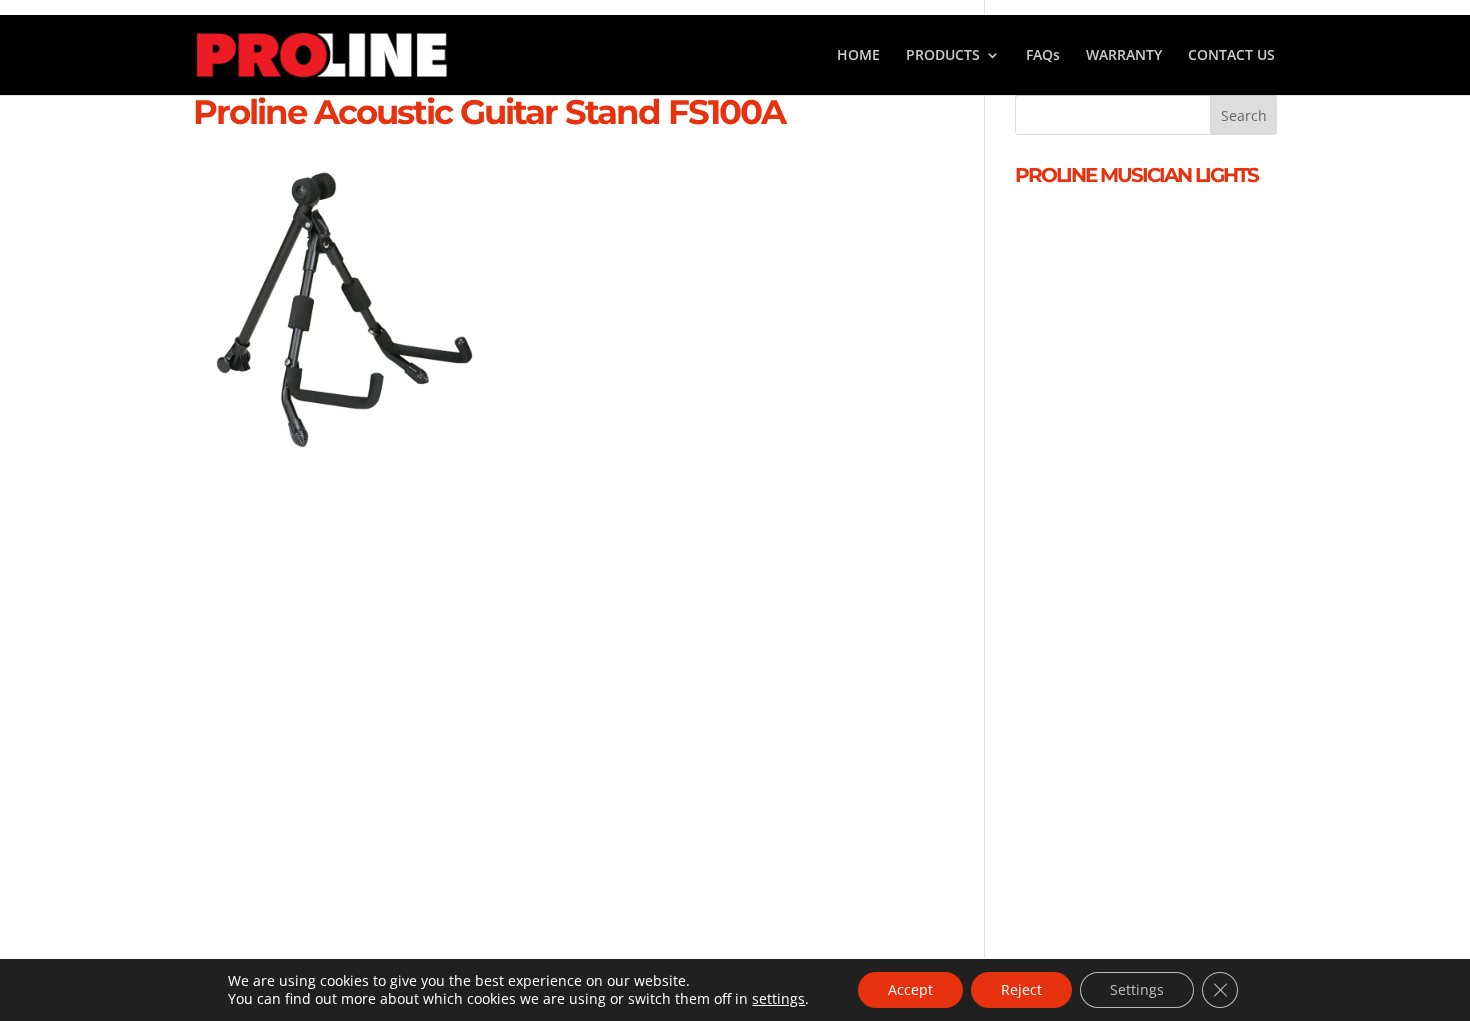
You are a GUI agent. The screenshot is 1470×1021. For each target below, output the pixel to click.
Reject (1021, 989)
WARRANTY (1124, 56)
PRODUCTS (943, 56)
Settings (1137, 989)
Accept (910, 989)
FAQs (1043, 56)
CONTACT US (1231, 56)
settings (778, 999)
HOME (858, 56)
